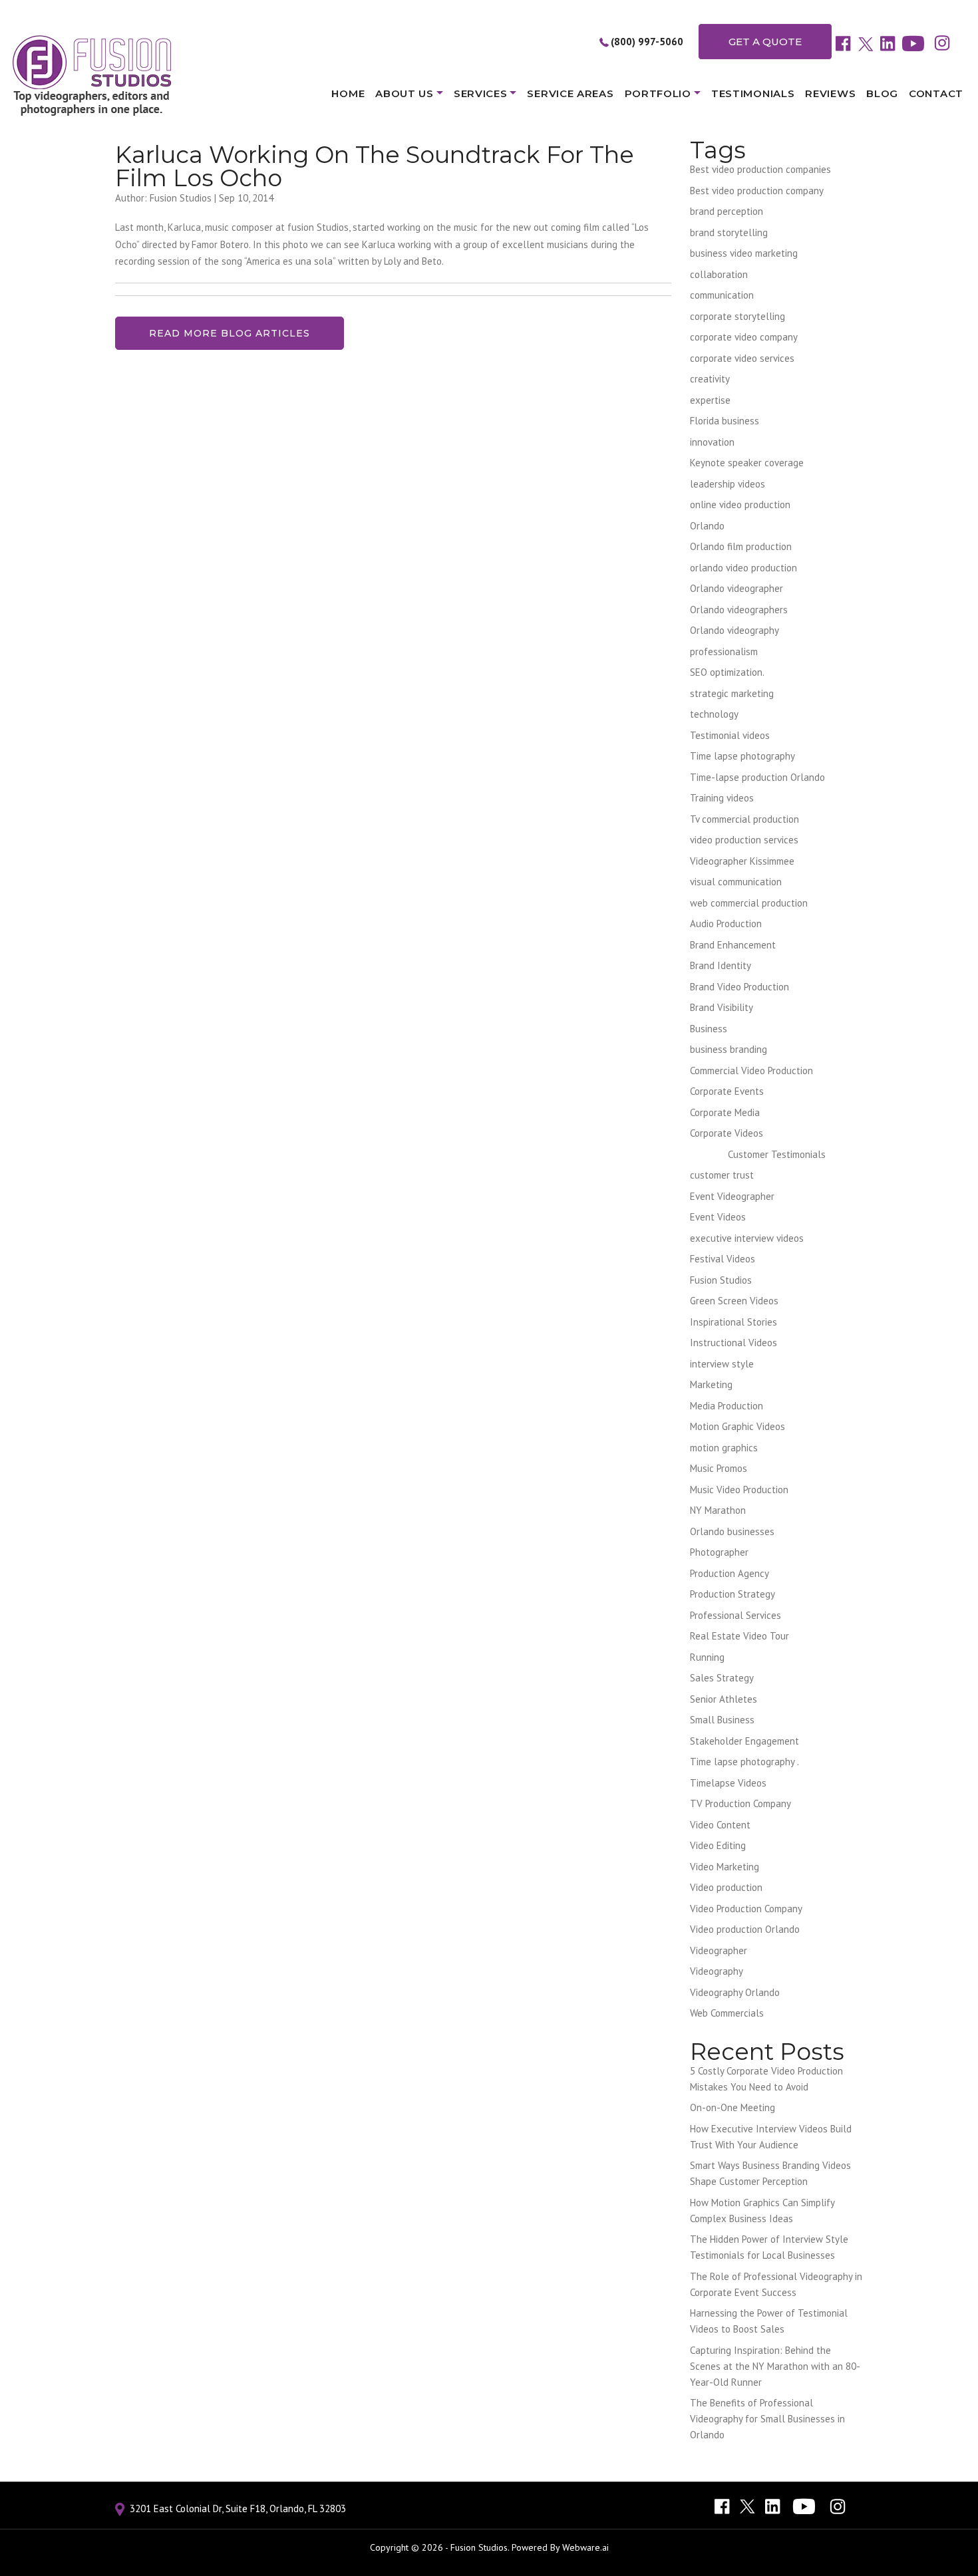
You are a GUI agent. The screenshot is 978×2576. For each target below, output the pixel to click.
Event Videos (718, 1217)
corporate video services (742, 358)
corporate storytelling (737, 316)
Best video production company (757, 191)
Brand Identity (721, 965)
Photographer (719, 1552)
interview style (722, 1364)
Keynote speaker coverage (747, 463)
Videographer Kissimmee (742, 861)
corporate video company (744, 337)
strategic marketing (732, 693)
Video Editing (718, 1845)
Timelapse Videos (728, 1783)
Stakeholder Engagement (744, 1741)
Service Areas (570, 93)
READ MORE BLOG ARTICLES (230, 333)
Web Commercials (727, 2013)
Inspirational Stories (733, 1322)
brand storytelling (729, 232)
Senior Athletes (724, 1699)
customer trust (722, 1175)
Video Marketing (725, 1867)
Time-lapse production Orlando (757, 777)
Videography (717, 1971)
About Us (405, 93)
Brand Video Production (739, 987)
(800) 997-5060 (647, 42)
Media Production (727, 1406)
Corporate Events (727, 1091)
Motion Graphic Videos (737, 1426)
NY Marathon (718, 1510)
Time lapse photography (742, 756)
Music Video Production (739, 1490)
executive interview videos (747, 1238)
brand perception (727, 211)
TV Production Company (740, 1803)
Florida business (725, 421)
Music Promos (719, 1468)
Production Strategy (733, 1594)
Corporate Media (725, 1112)
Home (348, 93)
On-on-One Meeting (733, 2107)
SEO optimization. (727, 672)
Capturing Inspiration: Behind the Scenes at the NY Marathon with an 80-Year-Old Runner (775, 2366)
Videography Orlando (735, 1992)
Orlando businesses (732, 1531)
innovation (712, 442)
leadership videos (728, 484)
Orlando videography (734, 630)
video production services (744, 840)
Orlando (707, 526)
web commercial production (749, 903)
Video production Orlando (745, 1929)
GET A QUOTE (765, 42)
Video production (726, 1887)
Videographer (719, 1950)
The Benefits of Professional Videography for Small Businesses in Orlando (767, 2419)
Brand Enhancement (733, 945)
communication (722, 295)
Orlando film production (741, 546)
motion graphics (724, 1448)
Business (709, 1029)
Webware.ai (585, 2547)
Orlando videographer (736, 588)
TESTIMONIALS (753, 93)
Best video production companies (760, 169)
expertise (710, 400)
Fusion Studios (721, 1280)
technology (714, 714)
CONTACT (936, 93)
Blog (882, 93)
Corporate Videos (727, 1133)
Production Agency (730, 1573)
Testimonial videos (730, 735)
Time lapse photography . (744, 1762)
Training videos (722, 798)
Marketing (711, 1384)
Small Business (722, 1720)
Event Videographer (732, 1196)
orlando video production (743, 568)
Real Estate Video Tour (739, 1636)
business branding (729, 1049)
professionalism (724, 651)
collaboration (719, 274)
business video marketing (744, 253)
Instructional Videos (733, 1343)
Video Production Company (746, 1909)
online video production (740, 504)
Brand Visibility (722, 1007)
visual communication (736, 882)
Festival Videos (723, 1259)
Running (707, 1657)
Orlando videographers (739, 610)
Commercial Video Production (751, 1071)
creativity (710, 379)
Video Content (720, 1825)
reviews (830, 93)
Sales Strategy (722, 1678)
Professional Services (735, 1615)
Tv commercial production (744, 819)
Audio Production (726, 924)
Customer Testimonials (777, 1154)
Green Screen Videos (734, 1301)
